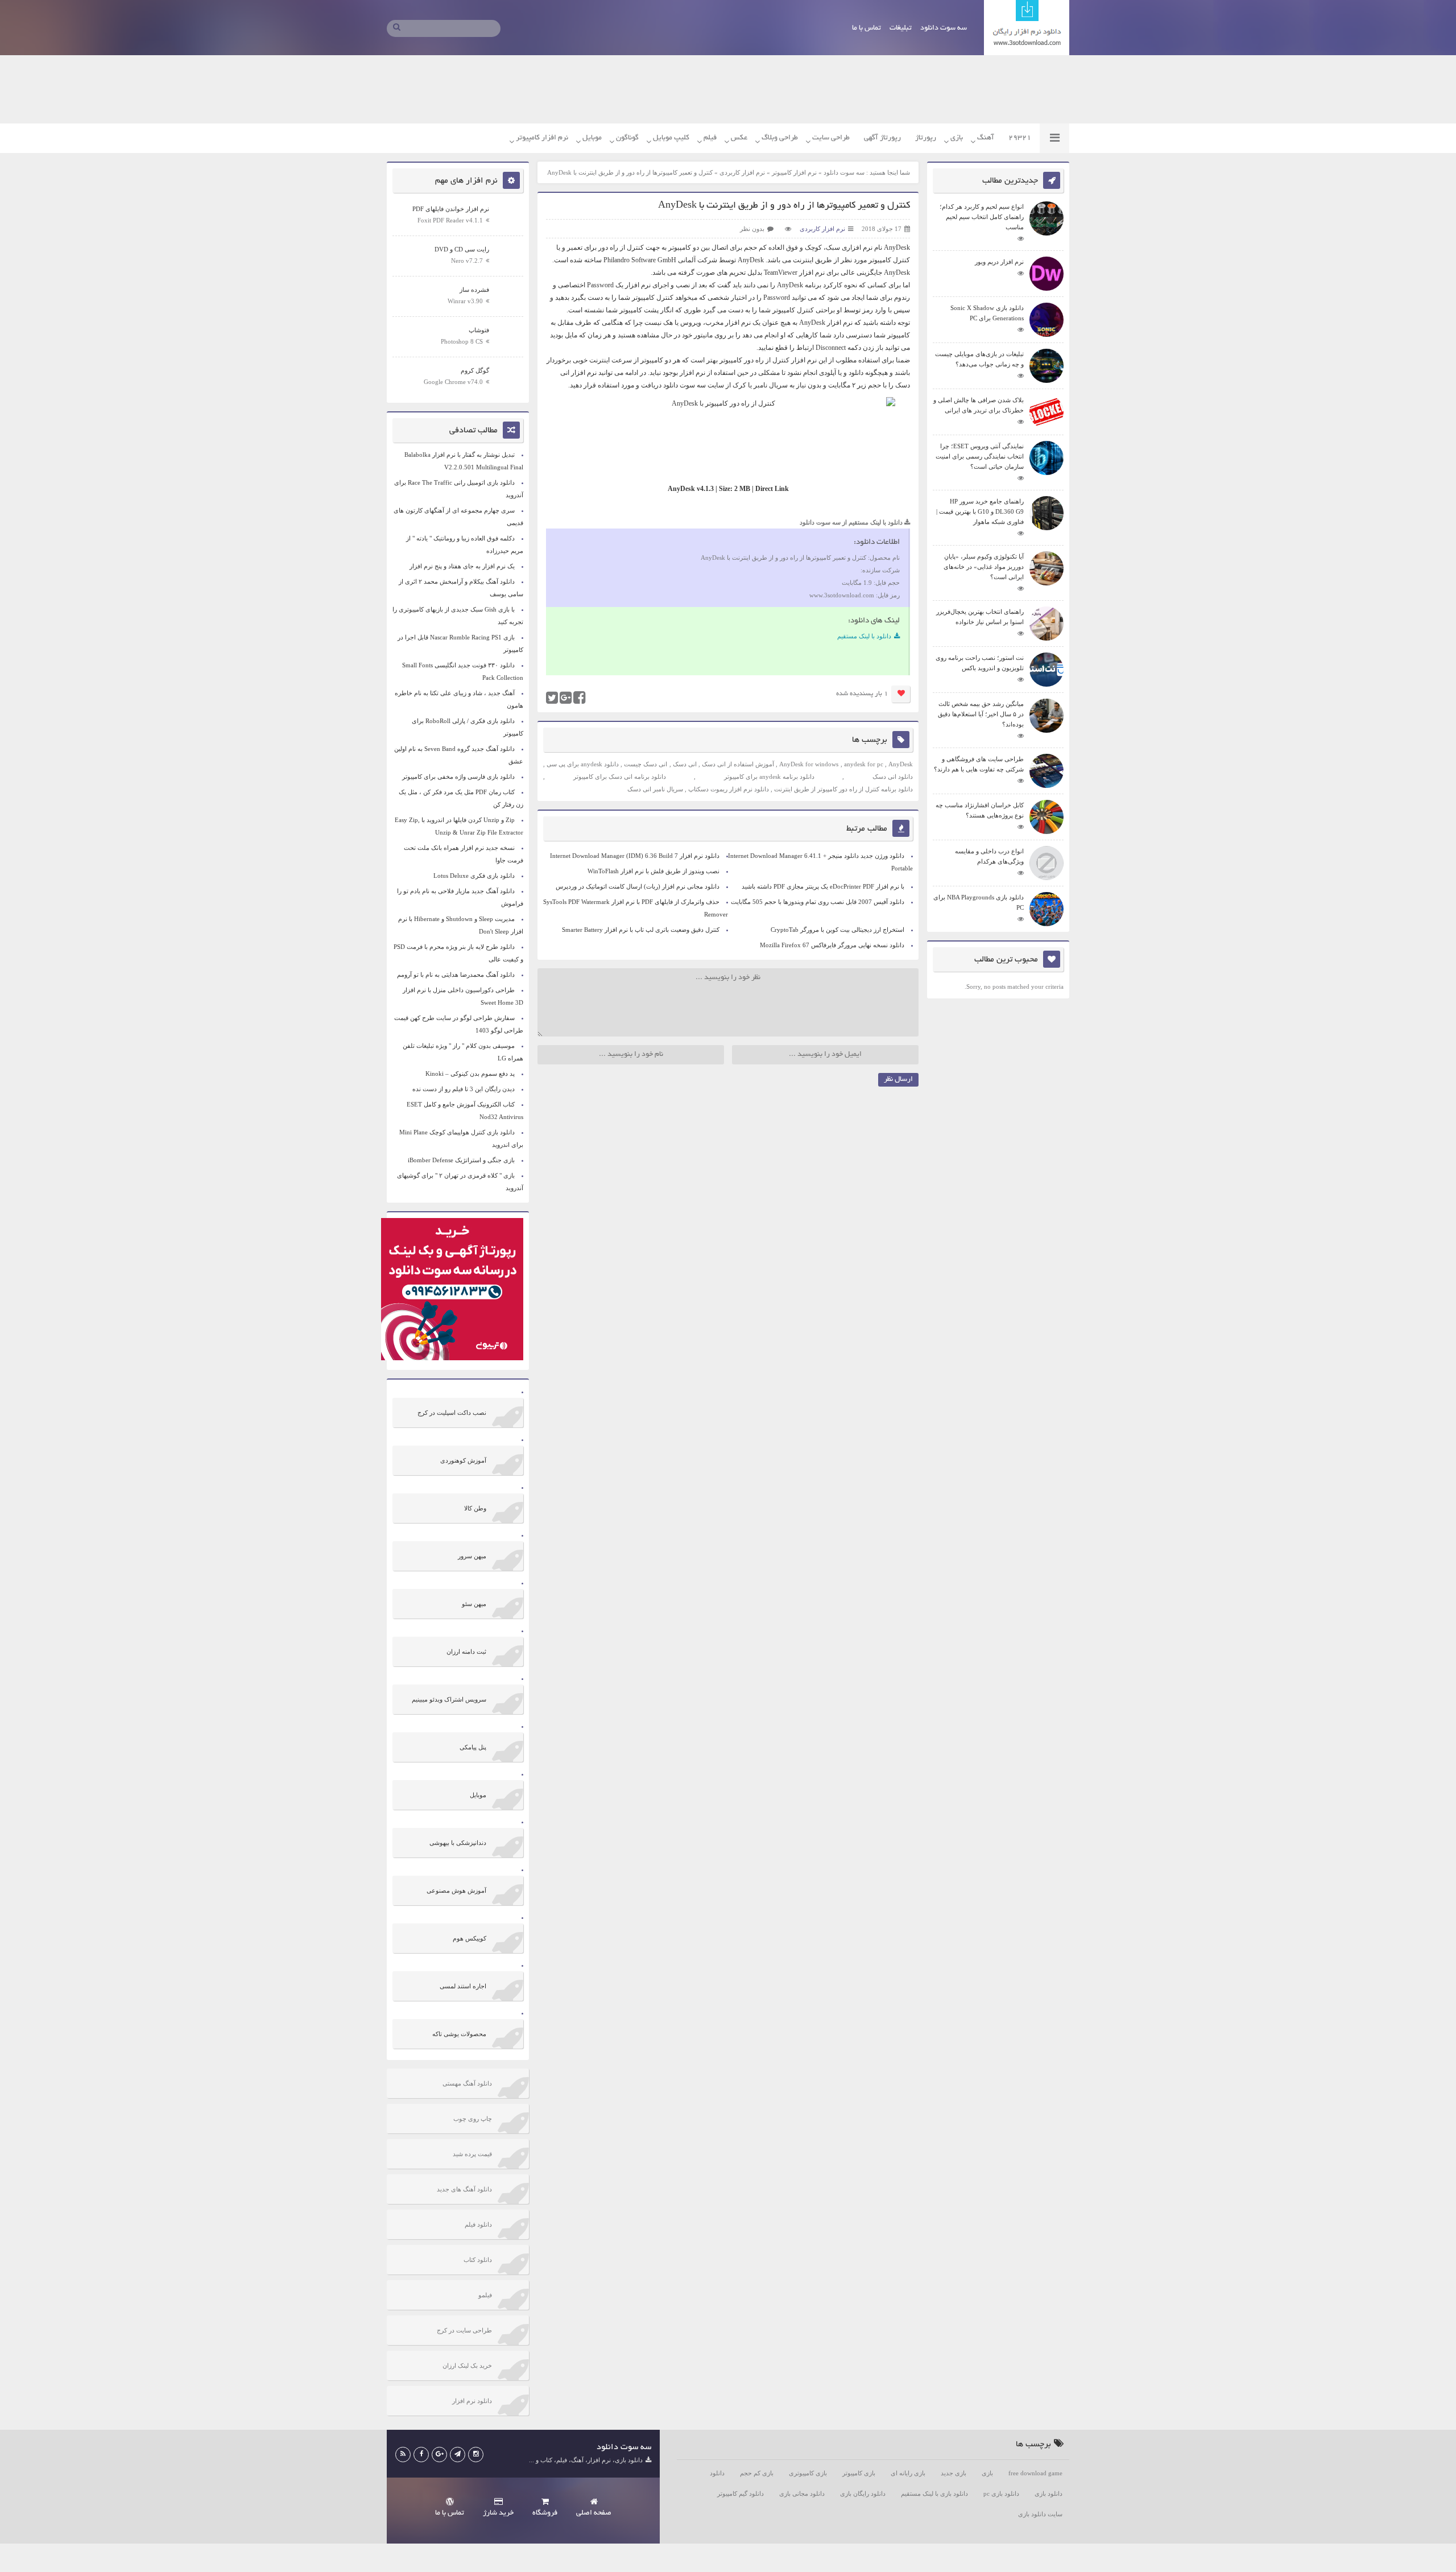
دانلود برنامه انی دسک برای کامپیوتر (620, 777)
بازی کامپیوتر (859, 2473)
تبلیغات (901, 28)
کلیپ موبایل (671, 138)
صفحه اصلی (594, 2513)
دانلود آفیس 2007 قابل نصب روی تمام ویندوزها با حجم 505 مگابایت (818, 902)
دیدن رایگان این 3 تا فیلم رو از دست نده (464, 1089)
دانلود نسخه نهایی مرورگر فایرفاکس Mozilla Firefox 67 (832, 945)
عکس (739, 138)
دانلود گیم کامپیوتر (741, 2493)
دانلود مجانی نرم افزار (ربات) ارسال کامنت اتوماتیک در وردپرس (638, 886)
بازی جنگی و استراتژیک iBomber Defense (461, 1160)
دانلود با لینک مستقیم (864, 636)
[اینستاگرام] (476, 2455)
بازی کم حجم (757, 2473)
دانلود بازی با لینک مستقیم (934, 2493)
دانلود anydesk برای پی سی (583, 764)
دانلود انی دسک (893, 777)
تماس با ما (866, 28)
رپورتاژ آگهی (882, 138)
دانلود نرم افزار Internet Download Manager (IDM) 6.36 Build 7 (635, 856)
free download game (1035, 2473)
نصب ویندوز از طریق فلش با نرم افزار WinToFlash (653, 871)
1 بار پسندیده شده (862, 694)
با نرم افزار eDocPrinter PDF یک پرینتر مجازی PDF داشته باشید (823, 886)
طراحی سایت (831, 138)
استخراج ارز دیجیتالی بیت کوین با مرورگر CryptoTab (837, 930)
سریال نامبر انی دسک (655, 789)
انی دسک (685, 764)
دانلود (717, 2473)
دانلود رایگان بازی (863, 2493)
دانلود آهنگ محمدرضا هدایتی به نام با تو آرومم (456, 975)
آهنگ (986, 138)
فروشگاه (545, 2513)
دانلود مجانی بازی (802, 2493)
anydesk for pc (864, 764)
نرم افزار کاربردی (742, 172)
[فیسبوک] (421, 2455)
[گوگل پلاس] (439, 2455)
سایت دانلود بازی (1040, 2514)
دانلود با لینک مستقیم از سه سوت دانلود (851, 522)
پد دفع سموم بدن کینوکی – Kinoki (470, 1074)
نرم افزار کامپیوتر (542, 138)
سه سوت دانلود (944, 28)
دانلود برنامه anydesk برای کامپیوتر (769, 777)
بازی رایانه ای (908, 2473)
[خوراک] (403, 2455)
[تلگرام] (458, 2455)
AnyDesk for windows (809, 764)
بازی (957, 138)
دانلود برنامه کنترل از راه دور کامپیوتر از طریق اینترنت (843, 789)
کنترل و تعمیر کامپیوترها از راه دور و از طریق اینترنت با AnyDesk (784, 206)
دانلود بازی (1048, 2493)
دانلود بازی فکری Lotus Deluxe (474, 876)
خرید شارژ (498, 2513)
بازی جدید (954, 2473)
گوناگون (627, 138)
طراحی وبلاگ (780, 138)
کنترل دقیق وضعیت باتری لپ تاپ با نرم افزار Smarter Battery (641, 930)
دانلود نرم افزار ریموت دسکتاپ (729, 789)
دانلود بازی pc (1001, 2493)
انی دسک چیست (646, 764)
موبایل (592, 138)
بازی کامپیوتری (808, 2473)
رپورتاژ (926, 138)
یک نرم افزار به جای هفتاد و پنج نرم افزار (462, 566)
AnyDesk (897, 247)
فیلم (710, 138)
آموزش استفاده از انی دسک (738, 764)
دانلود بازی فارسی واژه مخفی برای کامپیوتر (458, 777)
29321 (1020, 138)
